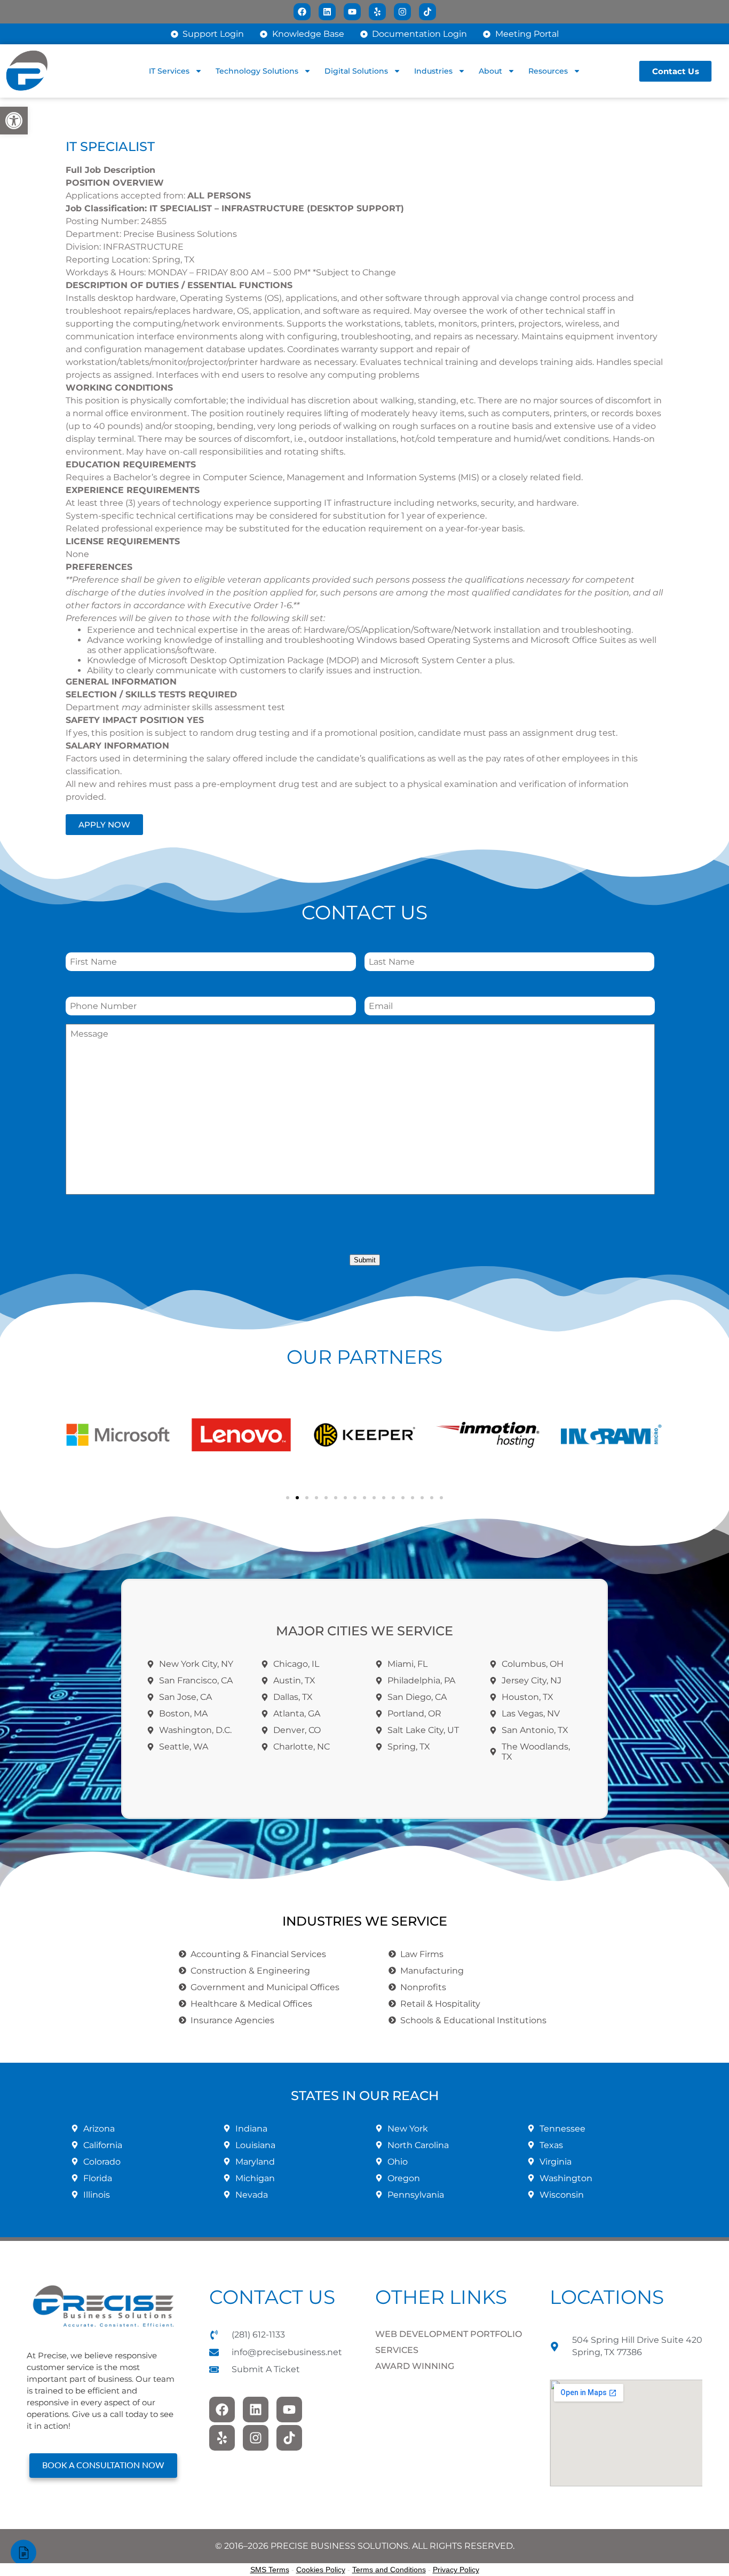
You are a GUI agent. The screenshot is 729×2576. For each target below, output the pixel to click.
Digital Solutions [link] (356, 71)
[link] (14, 121)
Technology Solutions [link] (257, 71)
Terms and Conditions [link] (389, 2570)
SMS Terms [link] (270, 2570)
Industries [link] (433, 71)
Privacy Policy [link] (456, 2570)
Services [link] (397, 2350)
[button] (76, 1435)
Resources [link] (548, 71)
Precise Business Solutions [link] (180, 234)
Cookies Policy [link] (321, 2570)
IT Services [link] (169, 71)
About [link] (490, 71)
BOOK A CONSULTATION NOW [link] (103, 2466)
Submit (365, 1260)
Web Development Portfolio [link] (449, 2334)
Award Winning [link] (415, 2366)
